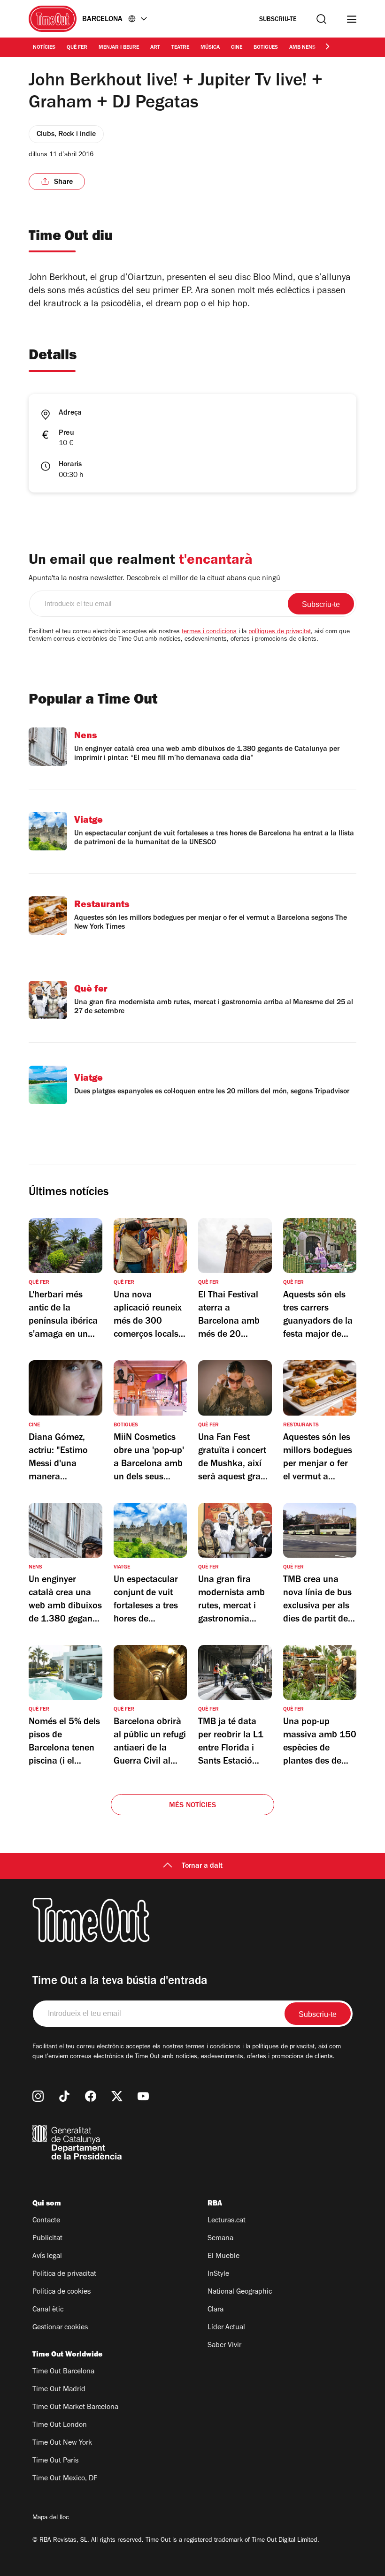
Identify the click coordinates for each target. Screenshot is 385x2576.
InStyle (218, 2274)
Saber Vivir (224, 2346)
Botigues (266, 48)
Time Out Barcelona (63, 2372)
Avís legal (47, 2257)
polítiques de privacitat (280, 632)
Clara (216, 2310)
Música (210, 48)
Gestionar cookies (60, 2328)
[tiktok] (64, 2096)
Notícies (44, 48)
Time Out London (60, 2425)
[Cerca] (321, 19)
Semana (220, 2239)
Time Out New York (62, 2443)
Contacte (46, 2221)
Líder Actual (226, 2328)
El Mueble (223, 2257)
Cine (237, 48)
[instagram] (38, 2096)
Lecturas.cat (227, 2221)
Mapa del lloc (51, 2518)
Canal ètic (48, 2310)
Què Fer (77, 48)
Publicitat (47, 2239)
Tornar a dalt (202, 1866)
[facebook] (91, 2096)
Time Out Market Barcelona (75, 2408)
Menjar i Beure (119, 48)
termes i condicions (209, 632)
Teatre (180, 48)
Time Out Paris (55, 2461)
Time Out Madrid (59, 2390)
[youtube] (143, 2096)
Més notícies (192, 1806)
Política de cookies (62, 2292)
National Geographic (240, 2292)
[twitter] (117, 2096)
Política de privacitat (64, 2274)
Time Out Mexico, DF (65, 2479)
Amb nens (302, 48)
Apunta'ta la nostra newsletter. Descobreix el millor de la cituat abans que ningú (154, 579)
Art (155, 48)
